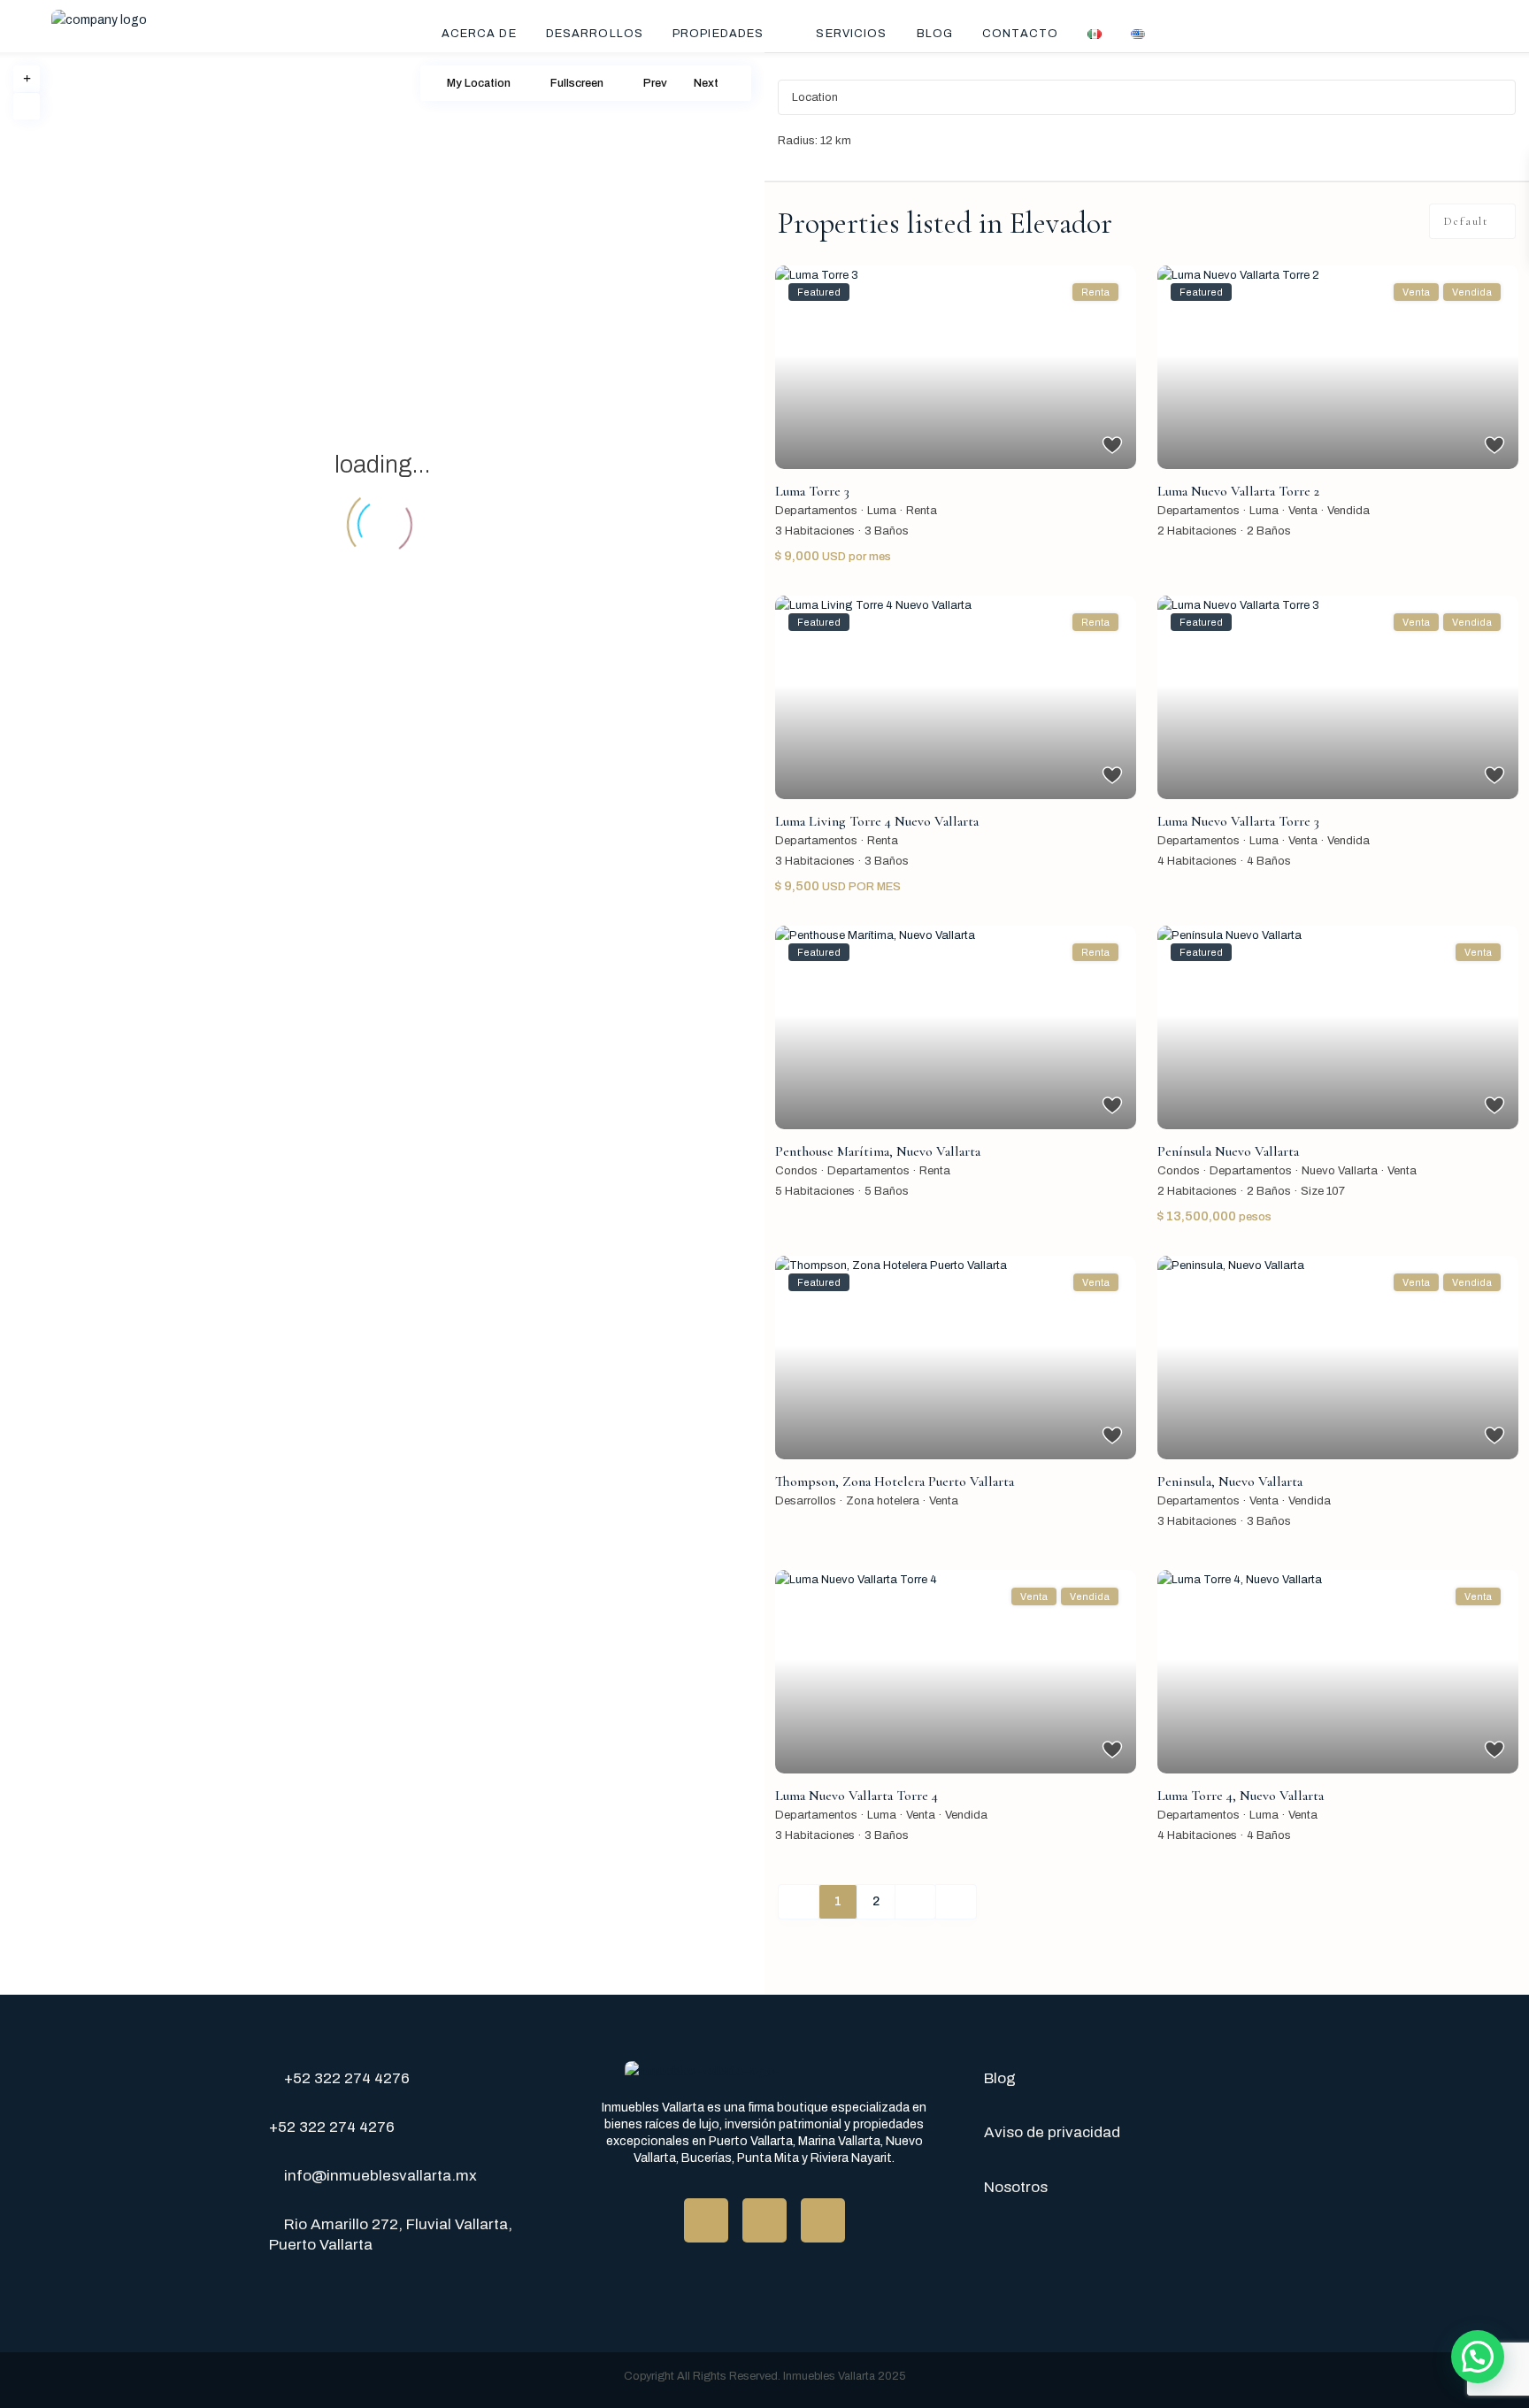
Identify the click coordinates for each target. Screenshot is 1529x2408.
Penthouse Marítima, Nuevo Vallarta (878, 1151)
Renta (922, 511)
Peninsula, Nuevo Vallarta (1230, 1481)
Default (1466, 221)
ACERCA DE (479, 34)
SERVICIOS (851, 34)
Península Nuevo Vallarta (1228, 1151)
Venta (1303, 511)
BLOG (935, 34)
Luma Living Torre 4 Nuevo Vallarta (877, 821)
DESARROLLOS (595, 34)
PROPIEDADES (718, 34)
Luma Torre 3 (812, 491)
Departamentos (816, 511)
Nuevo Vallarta (1340, 1171)
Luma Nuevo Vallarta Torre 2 (1238, 491)
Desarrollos (806, 1501)
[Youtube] (764, 2220)
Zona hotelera (883, 1501)
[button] (1478, 2357)
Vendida (1348, 511)
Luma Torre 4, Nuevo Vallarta (1241, 1796)
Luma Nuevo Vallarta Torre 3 (1238, 821)
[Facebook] (706, 2220)
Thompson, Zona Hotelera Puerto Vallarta (895, 1481)
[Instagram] (823, 2220)
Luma (882, 511)
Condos (796, 1171)
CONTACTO (1020, 34)
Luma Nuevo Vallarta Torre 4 (857, 1796)
